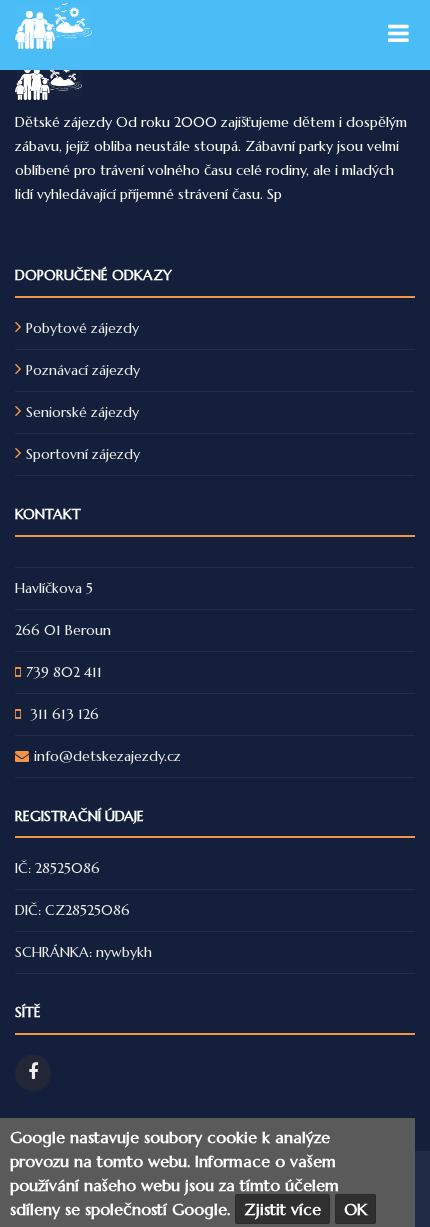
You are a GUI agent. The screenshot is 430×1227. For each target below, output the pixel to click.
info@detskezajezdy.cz (107, 756)
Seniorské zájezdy (82, 412)
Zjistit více (282, 1209)
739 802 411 (64, 672)
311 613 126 (62, 714)
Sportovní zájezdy (83, 454)
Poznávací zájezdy (83, 370)
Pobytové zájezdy (82, 328)
